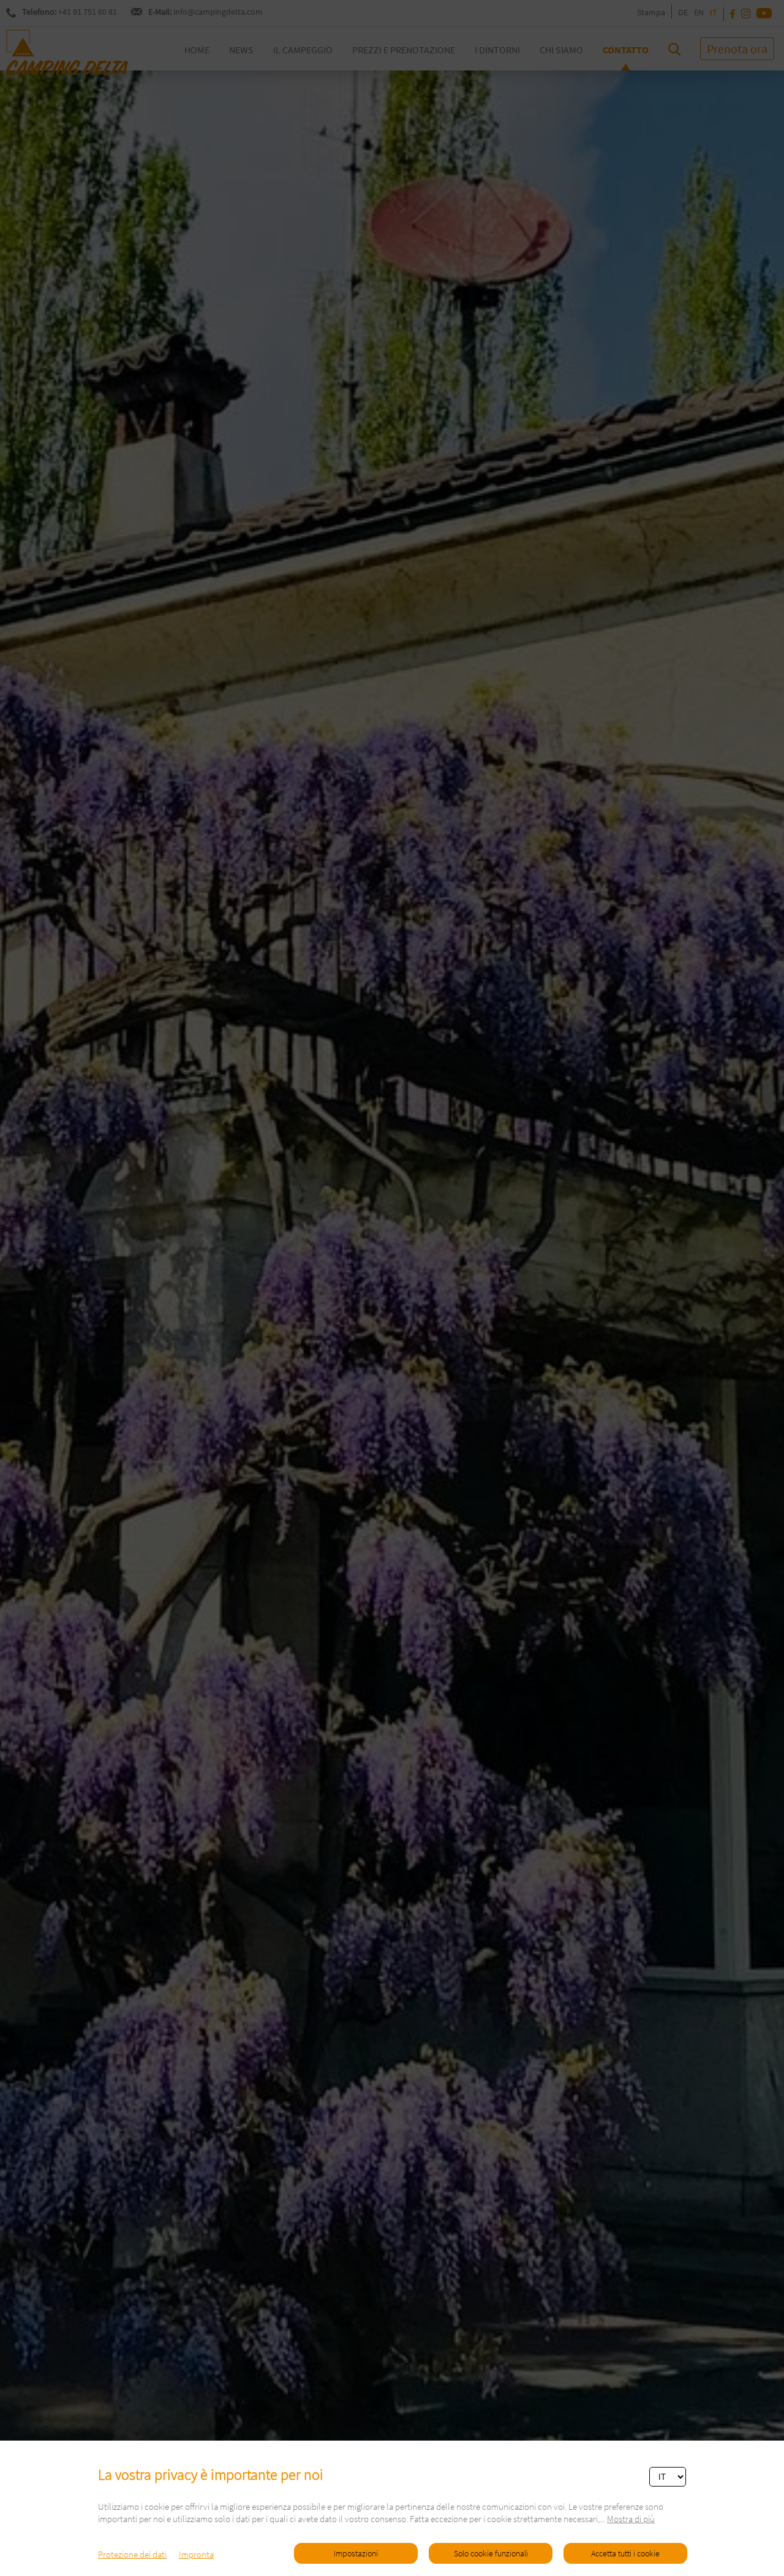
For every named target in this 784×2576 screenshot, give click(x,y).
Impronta (196, 2554)
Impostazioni (356, 2553)
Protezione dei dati (132, 2554)
